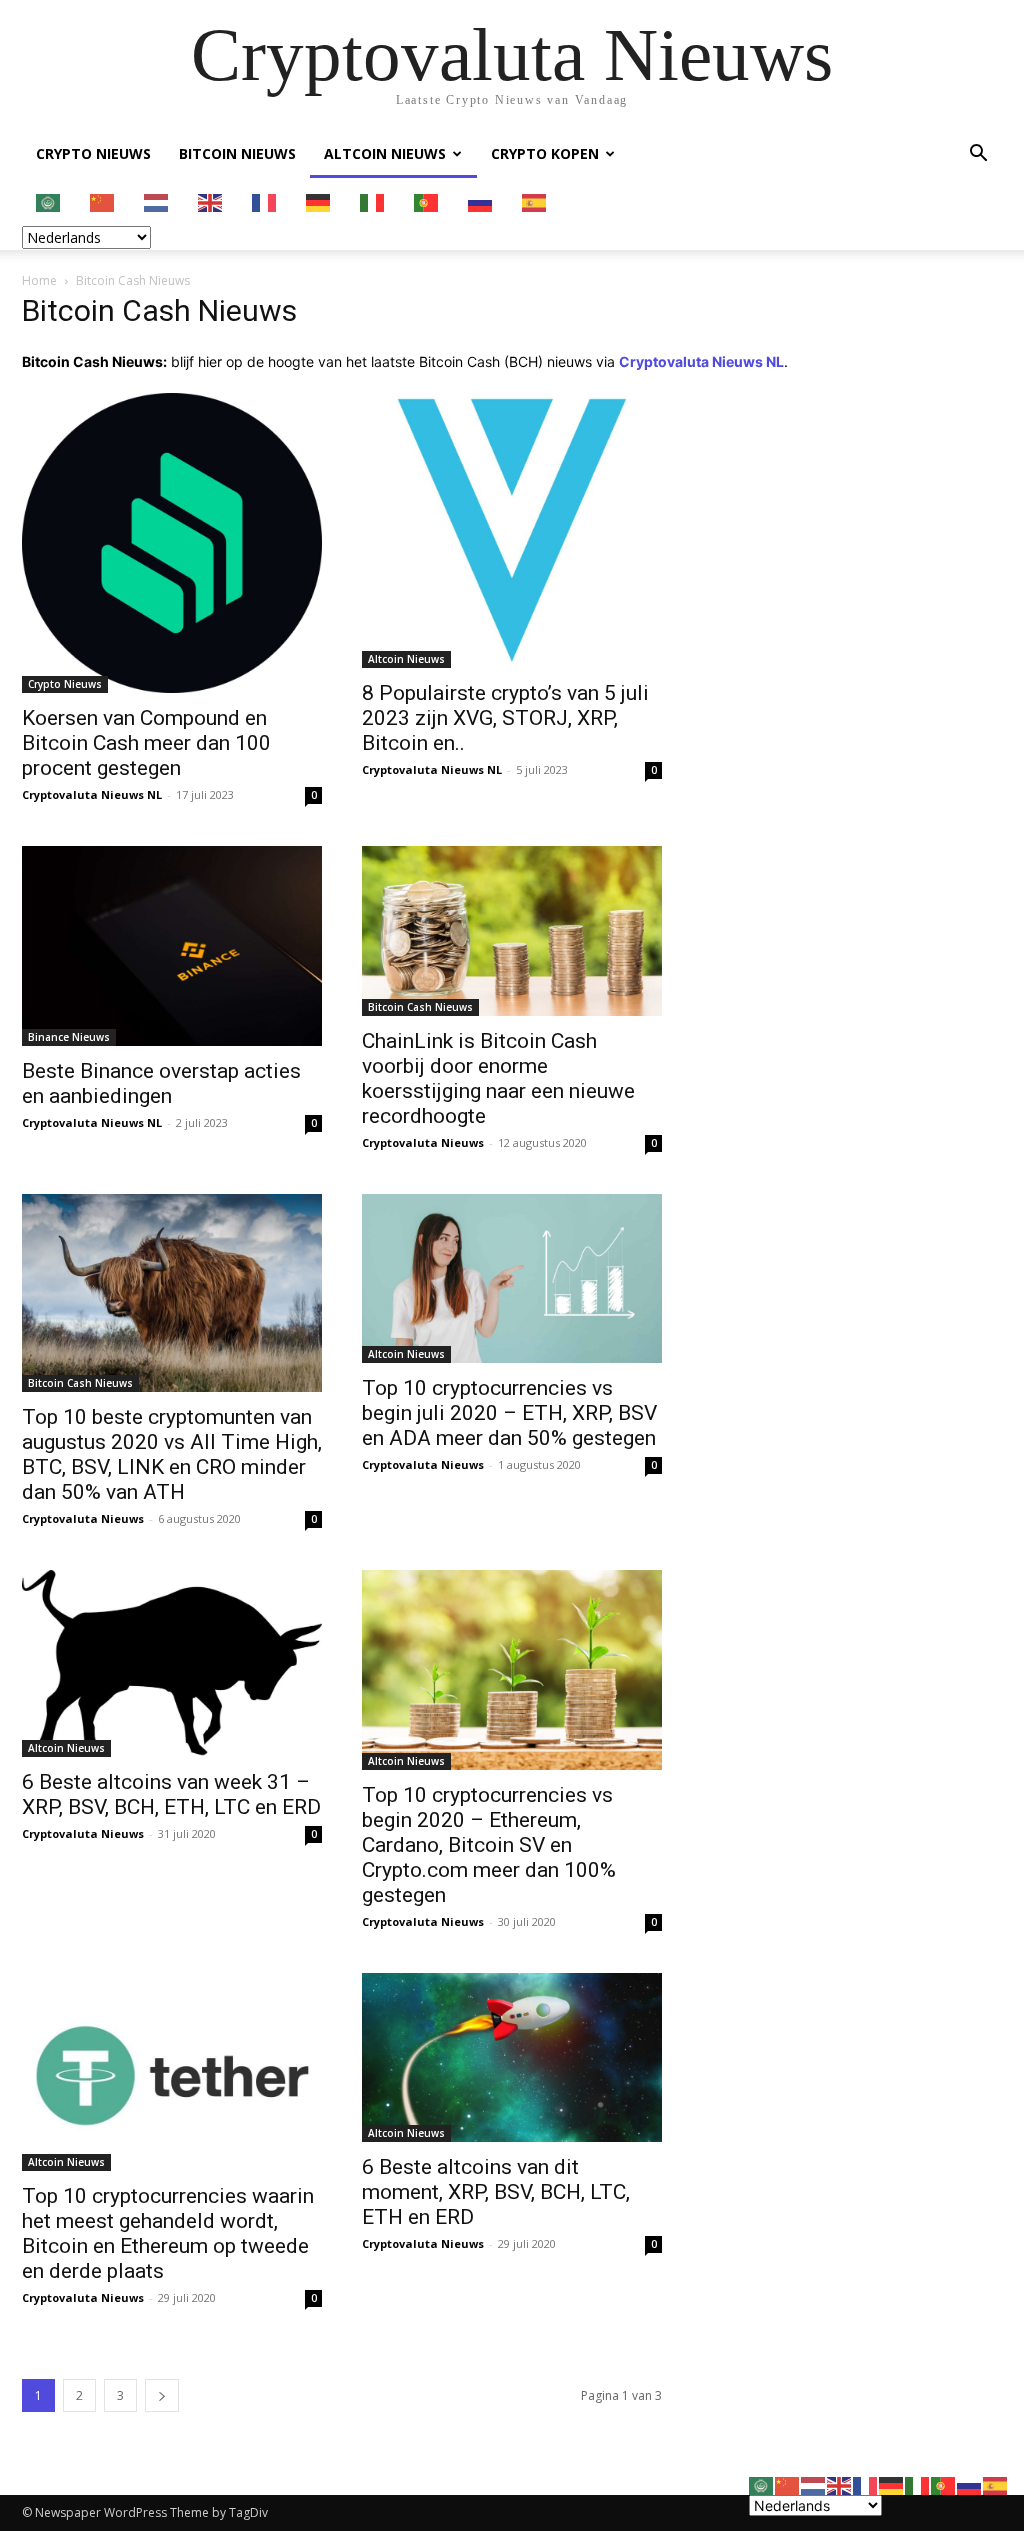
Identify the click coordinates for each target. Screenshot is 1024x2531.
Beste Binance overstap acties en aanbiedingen (161, 1083)
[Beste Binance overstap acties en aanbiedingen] (172, 946)
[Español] (535, 201)
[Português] (427, 201)
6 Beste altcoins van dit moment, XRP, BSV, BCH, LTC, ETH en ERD (496, 2192)
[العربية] (49, 201)
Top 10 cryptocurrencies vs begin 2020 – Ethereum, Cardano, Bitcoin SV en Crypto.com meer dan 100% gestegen (489, 1845)
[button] (978, 155)
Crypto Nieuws (93, 153)
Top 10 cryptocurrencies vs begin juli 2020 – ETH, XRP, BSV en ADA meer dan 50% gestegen (509, 1413)
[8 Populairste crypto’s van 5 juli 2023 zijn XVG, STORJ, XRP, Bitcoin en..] (512, 530)
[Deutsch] (319, 201)
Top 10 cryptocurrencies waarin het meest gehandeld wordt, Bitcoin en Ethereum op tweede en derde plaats (168, 2233)
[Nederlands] (157, 201)
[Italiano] (373, 201)
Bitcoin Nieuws (237, 153)
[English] (211, 201)
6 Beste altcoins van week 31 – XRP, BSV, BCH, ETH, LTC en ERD (171, 1794)
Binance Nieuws (69, 1037)
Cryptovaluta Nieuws (423, 1142)
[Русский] (481, 201)
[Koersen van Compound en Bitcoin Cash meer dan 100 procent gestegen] (172, 543)
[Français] (265, 201)
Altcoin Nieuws (385, 153)
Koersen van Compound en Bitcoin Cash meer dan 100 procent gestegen (146, 743)
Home (39, 280)
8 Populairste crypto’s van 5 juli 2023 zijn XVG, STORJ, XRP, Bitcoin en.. (505, 718)
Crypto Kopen (545, 153)
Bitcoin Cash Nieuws (420, 1007)
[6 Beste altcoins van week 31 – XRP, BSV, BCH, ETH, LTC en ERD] (172, 1663)
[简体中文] (103, 201)
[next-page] (162, 2395)
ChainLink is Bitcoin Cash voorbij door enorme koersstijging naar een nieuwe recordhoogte (498, 1078)
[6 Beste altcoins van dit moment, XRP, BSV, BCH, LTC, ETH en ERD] (512, 2057)
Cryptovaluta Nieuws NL (92, 794)
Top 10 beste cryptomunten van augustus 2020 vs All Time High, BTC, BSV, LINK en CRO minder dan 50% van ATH (172, 1454)
